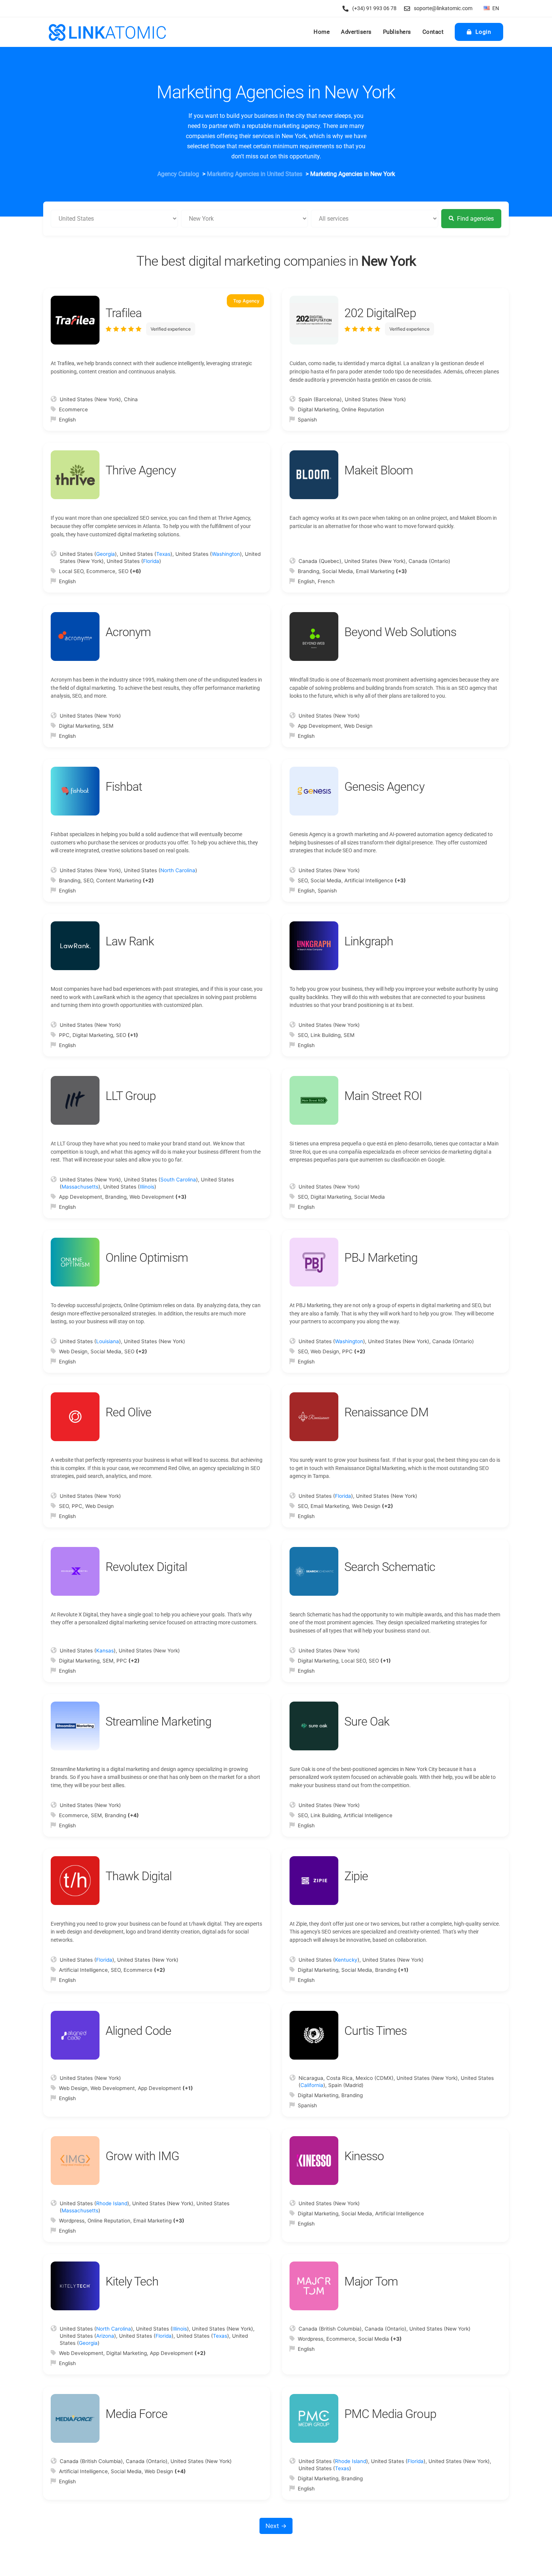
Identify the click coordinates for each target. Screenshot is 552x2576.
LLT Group (131, 1096)
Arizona (105, 2336)
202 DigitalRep (380, 313)
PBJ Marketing (381, 1258)
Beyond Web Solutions (400, 632)
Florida (151, 561)
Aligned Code (138, 2031)
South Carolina (178, 1180)
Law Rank (130, 941)
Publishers (397, 32)
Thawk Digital (139, 1876)
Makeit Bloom (379, 470)
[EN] (487, 8)
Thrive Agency (141, 470)
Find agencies (475, 219)
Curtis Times (376, 2031)
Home (322, 32)
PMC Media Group (390, 2414)
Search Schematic (390, 1567)
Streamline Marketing (158, 1721)
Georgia (106, 554)
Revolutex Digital (146, 1567)
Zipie (356, 1876)
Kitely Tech (132, 2281)
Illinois (147, 1187)
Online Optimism (147, 1258)
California (312, 2085)
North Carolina (178, 870)
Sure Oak (367, 1721)
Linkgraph (369, 941)
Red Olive (128, 1412)
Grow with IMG (143, 2156)
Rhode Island (112, 2203)
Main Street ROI (383, 1096)
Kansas (105, 1651)
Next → (276, 2526)
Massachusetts (80, 1187)
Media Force (136, 2414)
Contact (433, 32)
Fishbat (124, 787)
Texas (163, 554)
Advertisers (356, 32)
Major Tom (371, 2281)
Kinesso (364, 2156)
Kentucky (346, 1960)
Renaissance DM (386, 1412)
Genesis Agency (384, 787)
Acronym (128, 632)
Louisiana (108, 1341)
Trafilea (124, 313)
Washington (226, 554)
